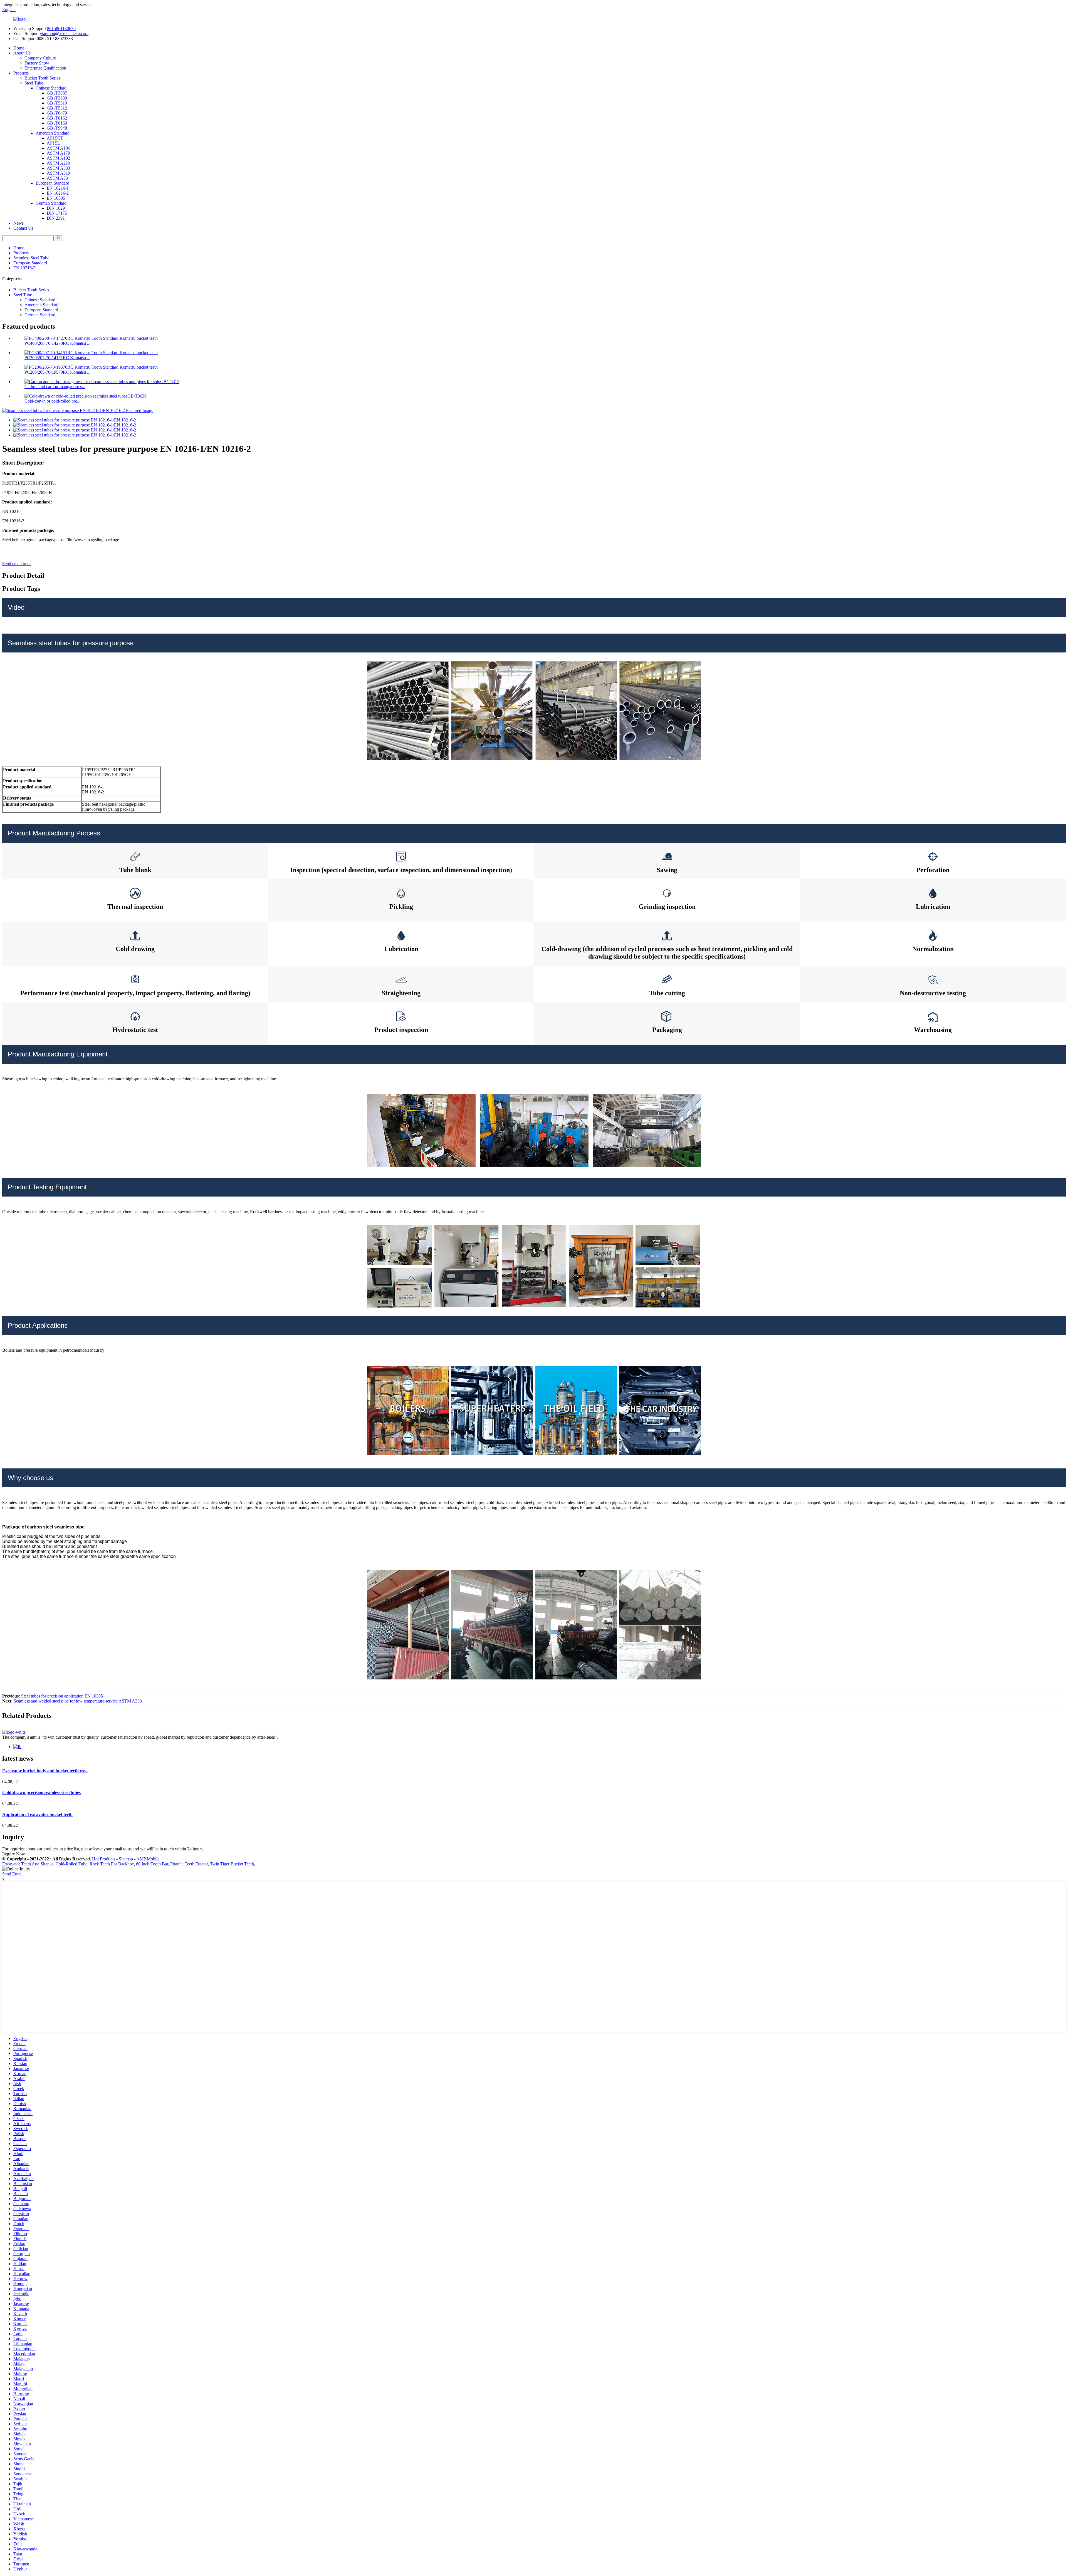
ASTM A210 (58, 163)
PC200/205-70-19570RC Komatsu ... (57, 372)
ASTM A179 (58, 153)
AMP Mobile (148, 1859)
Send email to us (17, 564)
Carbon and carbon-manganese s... (55, 387)
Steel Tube (34, 83)
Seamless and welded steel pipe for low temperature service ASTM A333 (78, 1701)
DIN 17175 (57, 213)
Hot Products (104, 1859)
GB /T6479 (57, 113)
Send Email (12, 1874)
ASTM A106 (58, 148)
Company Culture (40, 58)
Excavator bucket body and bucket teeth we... (45, 1771)
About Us (22, 53)
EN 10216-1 (58, 188)
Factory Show (37, 63)
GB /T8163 (57, 123)
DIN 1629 (56, 208)
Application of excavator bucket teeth (37, 1814)
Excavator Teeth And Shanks (28, 1864)
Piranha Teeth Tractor (189, 1864)
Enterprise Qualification (45, 68)
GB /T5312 (57, 108)
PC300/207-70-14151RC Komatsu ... (57, 358)
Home (19, 48)
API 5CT (55, 138)
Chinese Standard (51, 88)
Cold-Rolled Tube (71, 1864)
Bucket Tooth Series (42, 78)
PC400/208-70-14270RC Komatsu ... (57, 343)
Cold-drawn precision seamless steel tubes (41, 1792)
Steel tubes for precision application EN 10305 (62, 1696)
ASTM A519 (58, 173)
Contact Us (23, 228)
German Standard (51, 203)
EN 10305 (56, 198)
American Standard (53, 133)
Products (21, 73)
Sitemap (126, 1859)
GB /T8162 (57, 118)
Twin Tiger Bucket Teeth (232, 1864)
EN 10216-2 (58, 193)
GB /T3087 (57, 93)
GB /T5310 (57, 103)
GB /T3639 (57, 98)
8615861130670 (61, 28)
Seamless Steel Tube (31, 258)
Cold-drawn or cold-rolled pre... (52, 401)
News (18, 223)
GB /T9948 (57, 128)
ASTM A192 (58, 158)
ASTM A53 (57, 178)
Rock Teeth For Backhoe (112, 1864)
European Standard (52, 183)
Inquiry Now (14, 1854)
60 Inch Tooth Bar (152, 1864)
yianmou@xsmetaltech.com (64, 33)
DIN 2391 (56, 218)
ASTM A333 (58, 168)
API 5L (53, 143)
